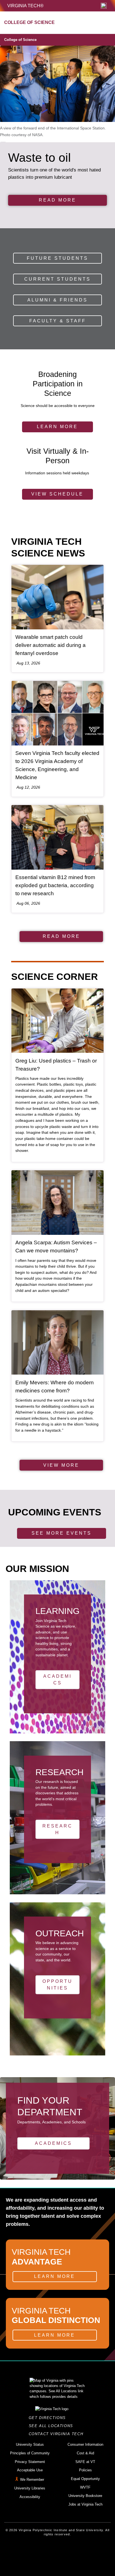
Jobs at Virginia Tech (85, 2504)
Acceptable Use (30, 2470)
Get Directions (49, 2418)
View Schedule (57, 494)
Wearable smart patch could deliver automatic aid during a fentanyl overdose (51, 645)
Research (57, 1829)
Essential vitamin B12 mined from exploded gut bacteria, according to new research (55, 885)
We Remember (32, 2480)
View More (61, 1465)
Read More (61, 936)
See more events (62, 1533)
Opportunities (57, 1985)
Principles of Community (30, 2453)
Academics (57, 1680)
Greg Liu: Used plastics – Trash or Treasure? (56, 1065)
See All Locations (52, 2426)
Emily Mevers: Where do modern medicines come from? (55, 1387)
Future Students (57, 258)
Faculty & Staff (58, 321)
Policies (85, 2470)
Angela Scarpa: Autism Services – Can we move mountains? (56, 1247)
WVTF (85, 2487)
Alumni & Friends (57, 300)
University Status (30, 2444)
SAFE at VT (85, 2462)
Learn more (57, 427)
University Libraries (30, 2488)
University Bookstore (85, 2496)
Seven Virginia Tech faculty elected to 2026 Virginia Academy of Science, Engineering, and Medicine (57, 765)
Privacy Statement (30, 2462)
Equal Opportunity (85, 2479)
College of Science (20, 40)
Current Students (57, 279)
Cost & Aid (85, 2453)
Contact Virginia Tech (58, 2434)
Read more (57, 200)
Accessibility (30, 2497)
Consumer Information (85, 2444)
